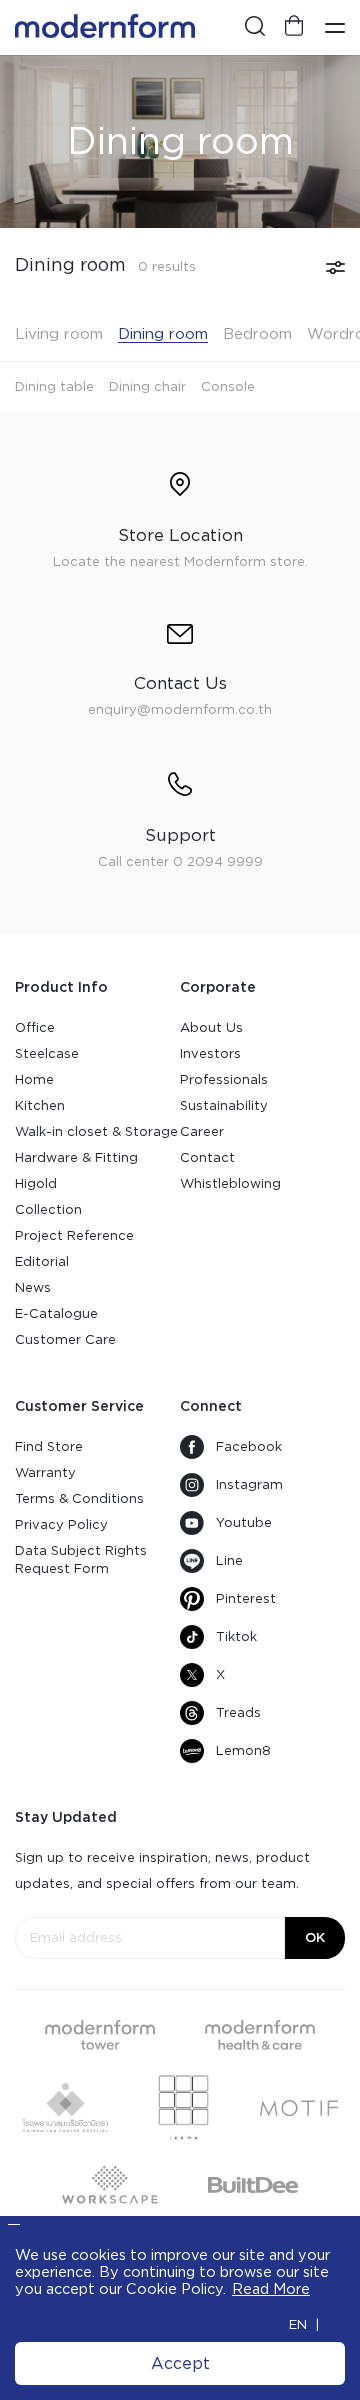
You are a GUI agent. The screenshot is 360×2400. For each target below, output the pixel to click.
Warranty (45, 1472)
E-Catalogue (56, 1313)
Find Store (49, 1446)
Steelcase (47, 1053)
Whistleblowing (230, 1183)
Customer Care (65, 1339)
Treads (238, 1712)
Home (34, 1079)
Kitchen (40, 1105)
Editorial (42, 1261)
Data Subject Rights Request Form (81, 1559)
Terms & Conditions (79, 1498)
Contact (207, 1157)
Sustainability (224, 1105)
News (33, 1287)
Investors (210, 1053)
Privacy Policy (61, 1524)
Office (35, 1027)
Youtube (244, 1522)
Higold (36, 1183)
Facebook (249, 1446)
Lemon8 (243, 1750)
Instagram (249, 1484)
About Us (211, 1027)
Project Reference (74, 1235)
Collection (48, 1209)
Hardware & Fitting (76, 1157)
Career (202, 1131)
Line (229, 1560)
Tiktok (236, 1636)
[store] (295, 27)
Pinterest (246, 1598)
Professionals (224, 1079)
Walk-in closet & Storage (96, 1131)
